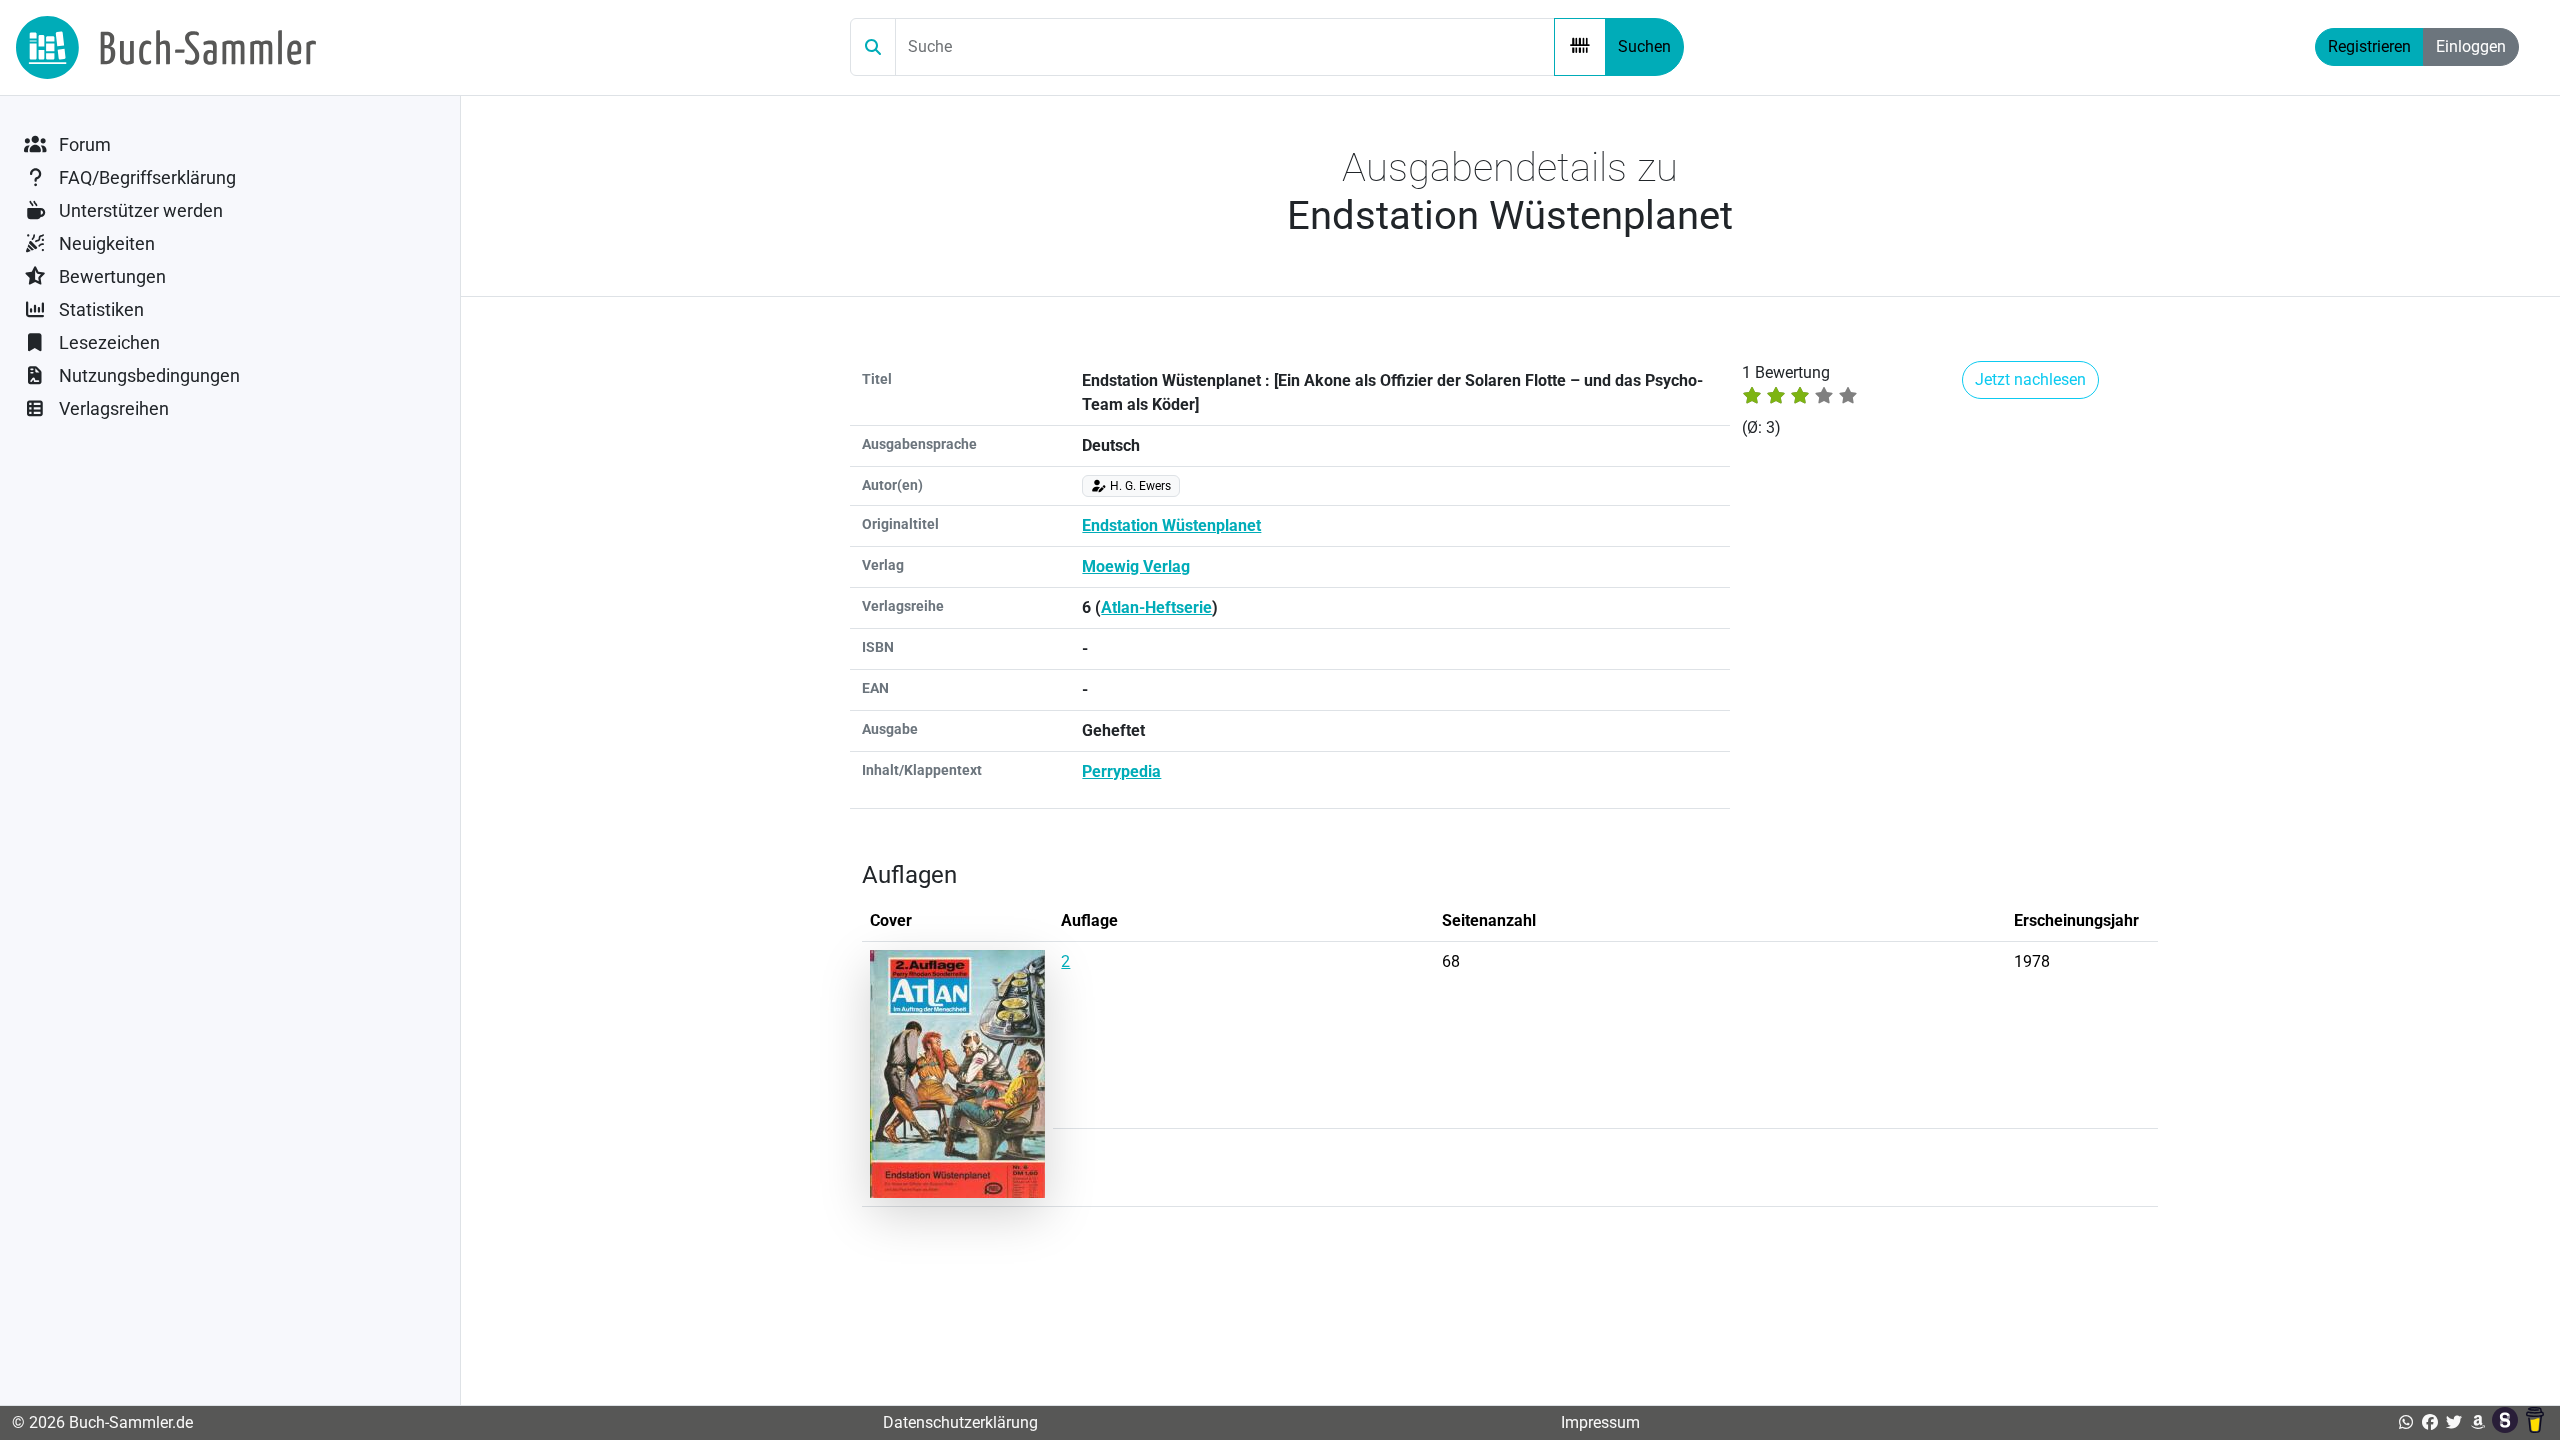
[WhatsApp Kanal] (2406, 1422)
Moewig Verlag (1136, 566)
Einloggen (2471, 46)
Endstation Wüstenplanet (1171, 525)
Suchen (1644, 46)
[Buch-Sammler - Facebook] (2430, 1422)
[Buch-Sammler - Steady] (2507, 1422)
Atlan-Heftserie (1156, 607)
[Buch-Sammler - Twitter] (2454, 1422)
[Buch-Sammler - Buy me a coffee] (2535, 1422)
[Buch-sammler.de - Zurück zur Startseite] (166, 47)
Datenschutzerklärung (960, 1422)
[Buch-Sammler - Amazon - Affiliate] (2478, 1422)
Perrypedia (1121, 771)
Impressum (1600, 1422)
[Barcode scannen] (1580, 47)
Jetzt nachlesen (2030, 379)
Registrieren (2369, 46)
